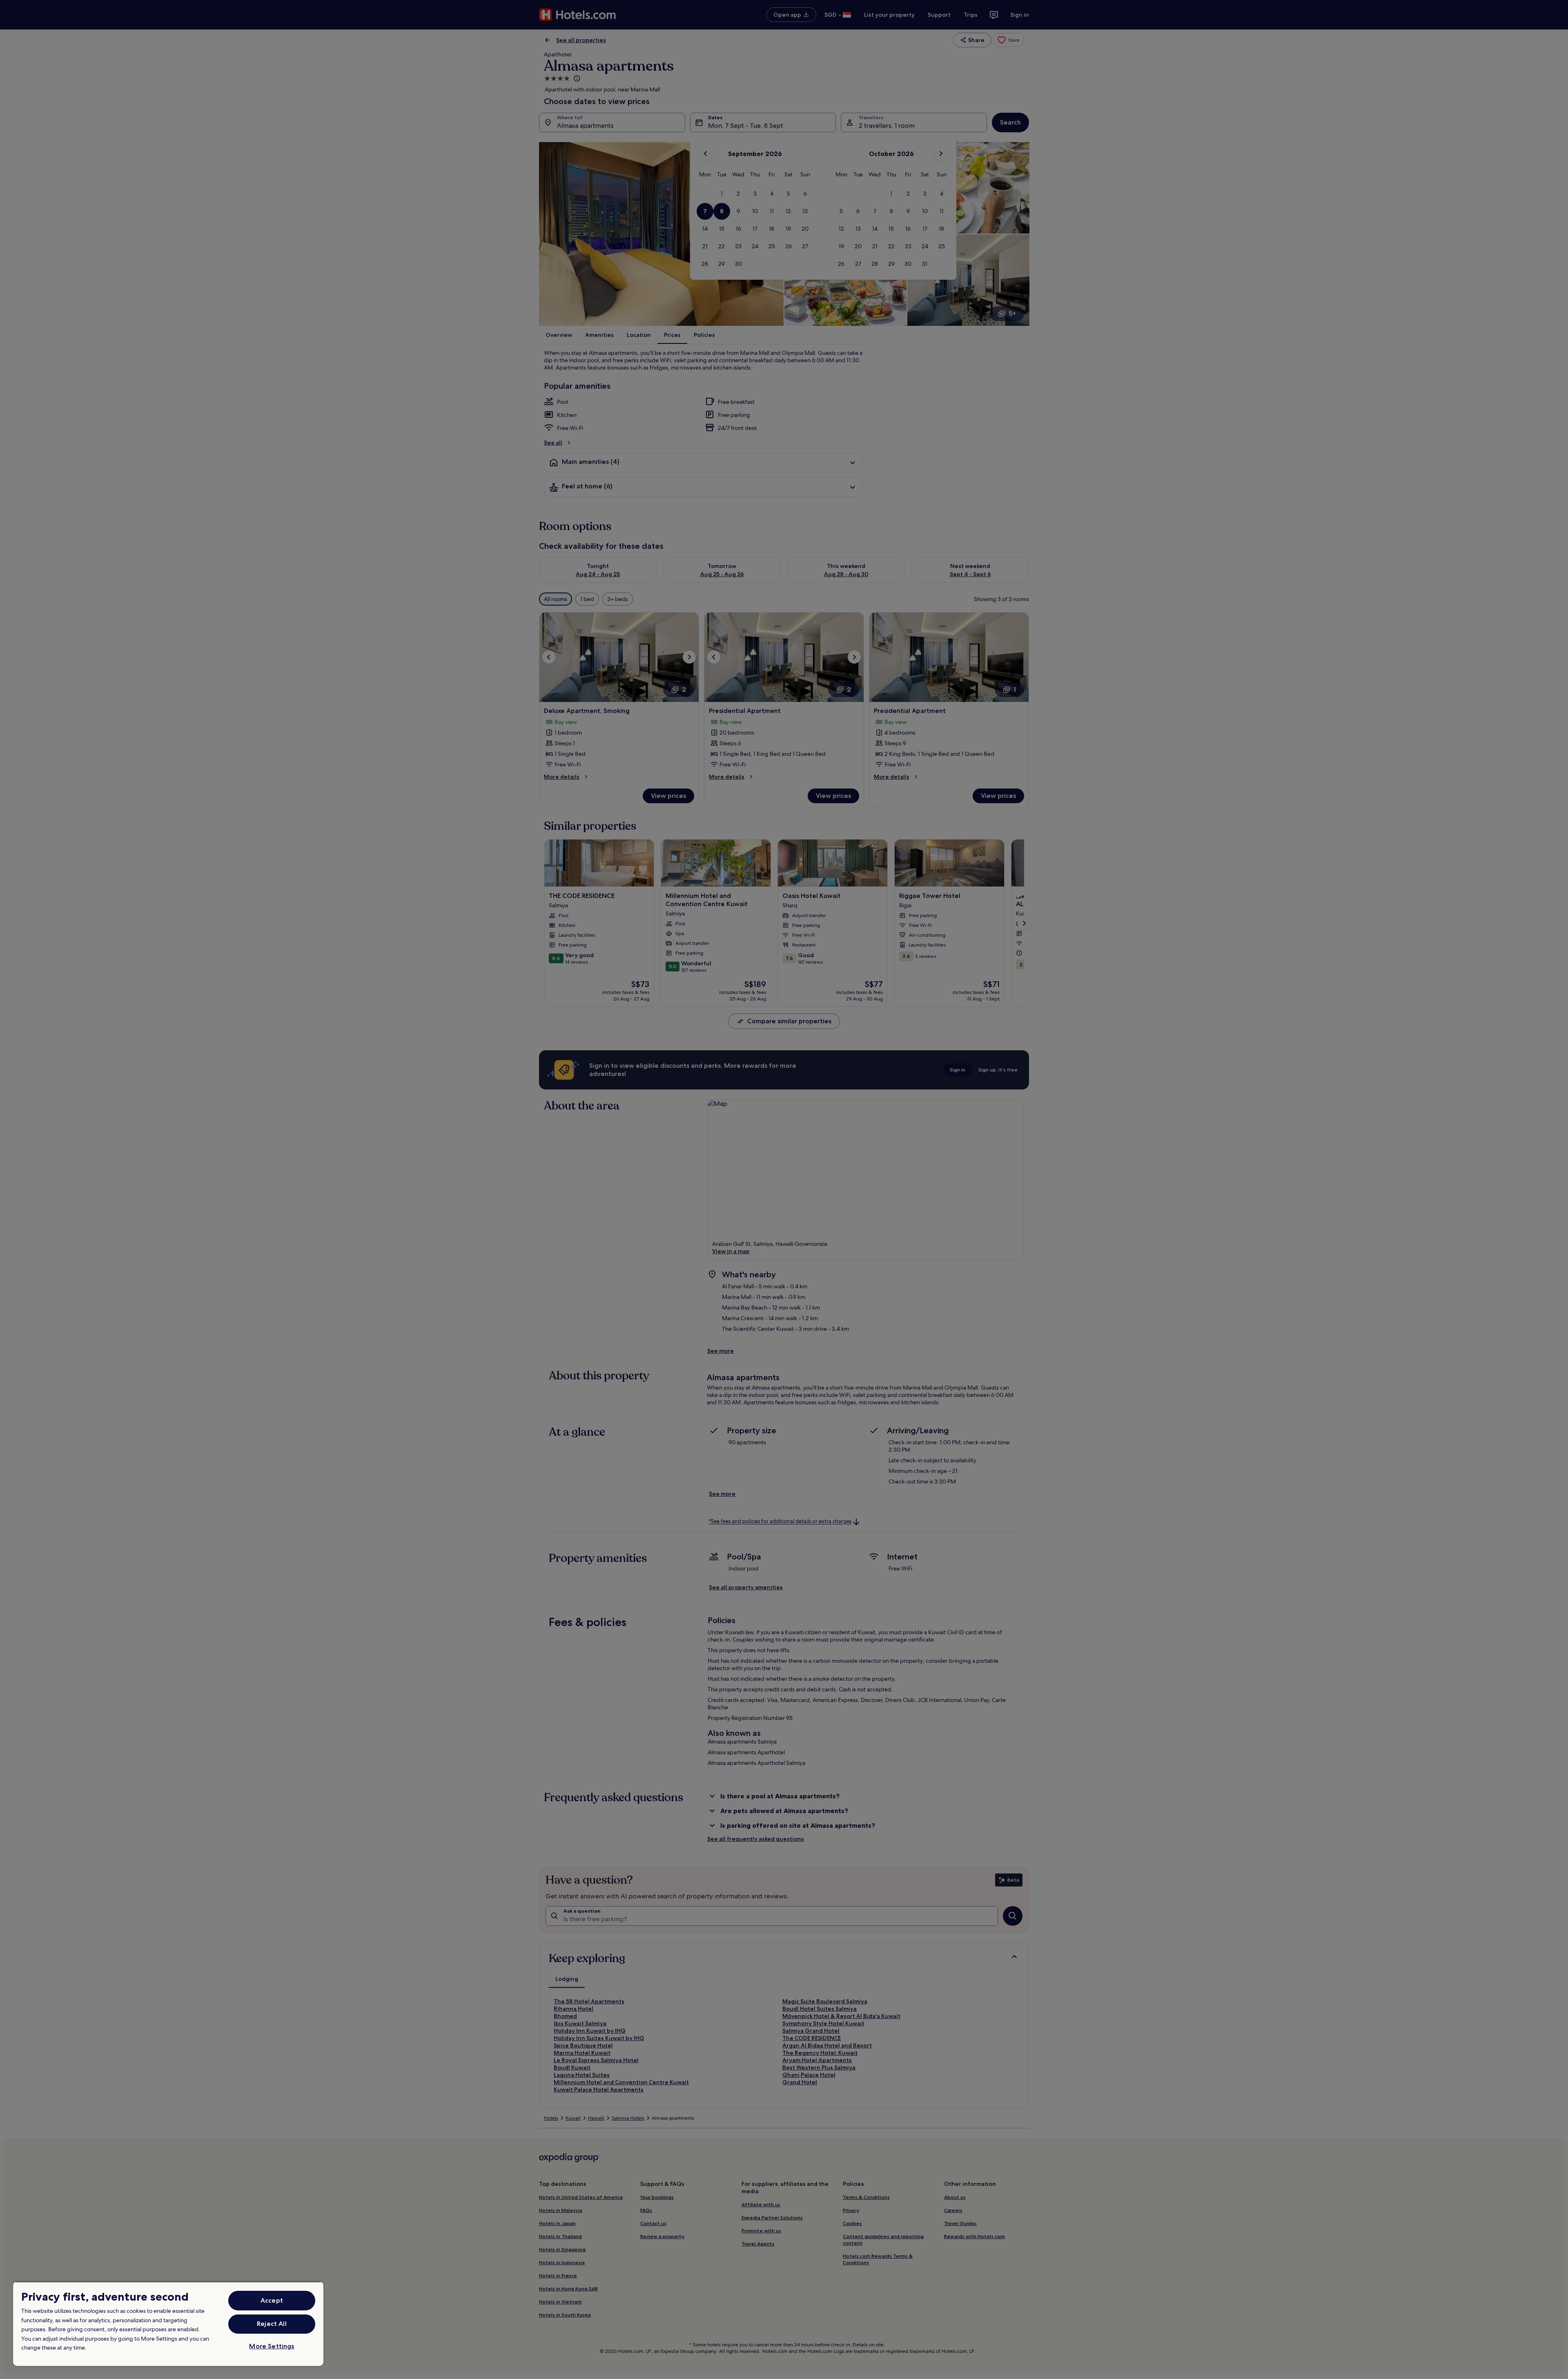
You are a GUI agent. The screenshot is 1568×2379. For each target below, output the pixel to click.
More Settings (272, 2346)
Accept (272, 2300)
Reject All (272, 2324)
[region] (168, 2324)
